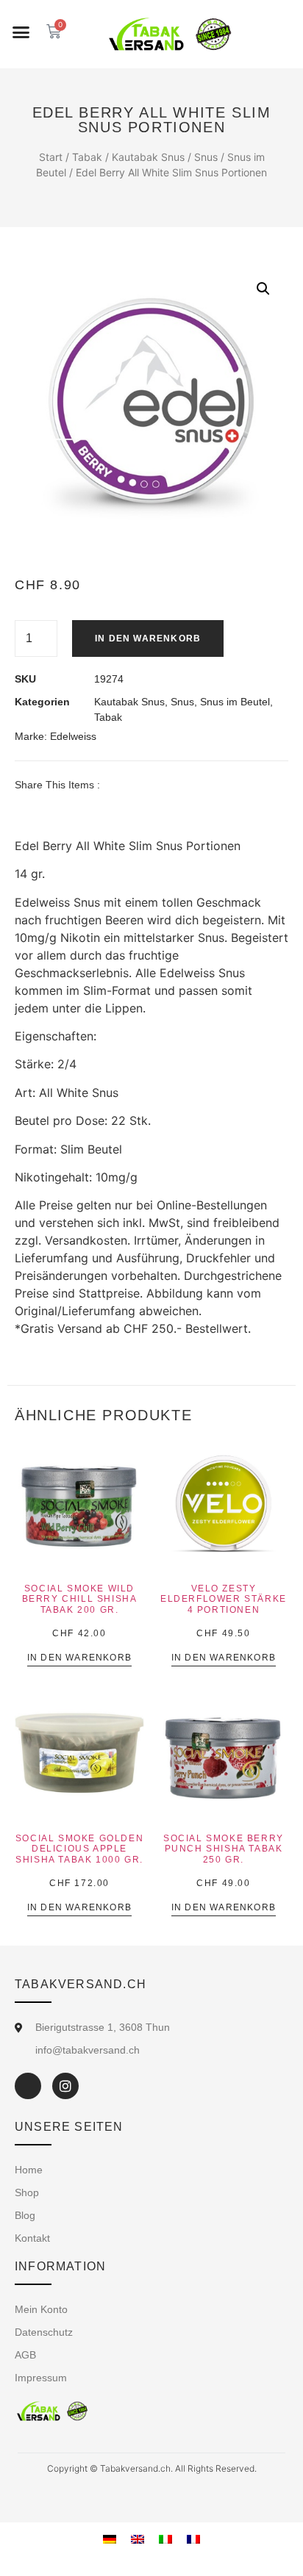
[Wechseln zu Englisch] (138, 2538)
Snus (206, 157)
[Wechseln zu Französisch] (193, 2538)
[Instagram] (65, 2086)
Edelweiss (73, 736)
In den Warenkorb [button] (79, 1658)
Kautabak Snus (148, 157)
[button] (21, 32)
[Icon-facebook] (28, 2086)
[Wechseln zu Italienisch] (165, 2538)
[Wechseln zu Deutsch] (110, 2538)
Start (51, 157)
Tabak (87, 157)
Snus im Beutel (235, 702)
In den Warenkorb (148, 638)
